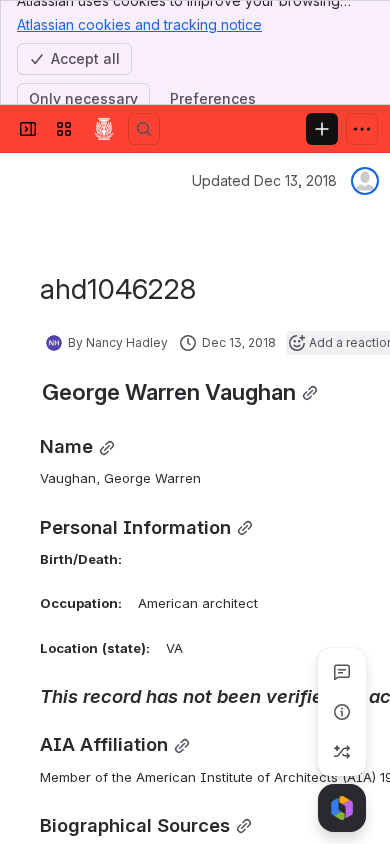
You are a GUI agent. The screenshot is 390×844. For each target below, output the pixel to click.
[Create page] (342, 752)
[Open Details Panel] (342, 712)
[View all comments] (342, 672)
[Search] (144, 129)
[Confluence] (104, 129)
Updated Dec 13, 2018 (264, 180)
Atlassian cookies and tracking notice (139, 24)
